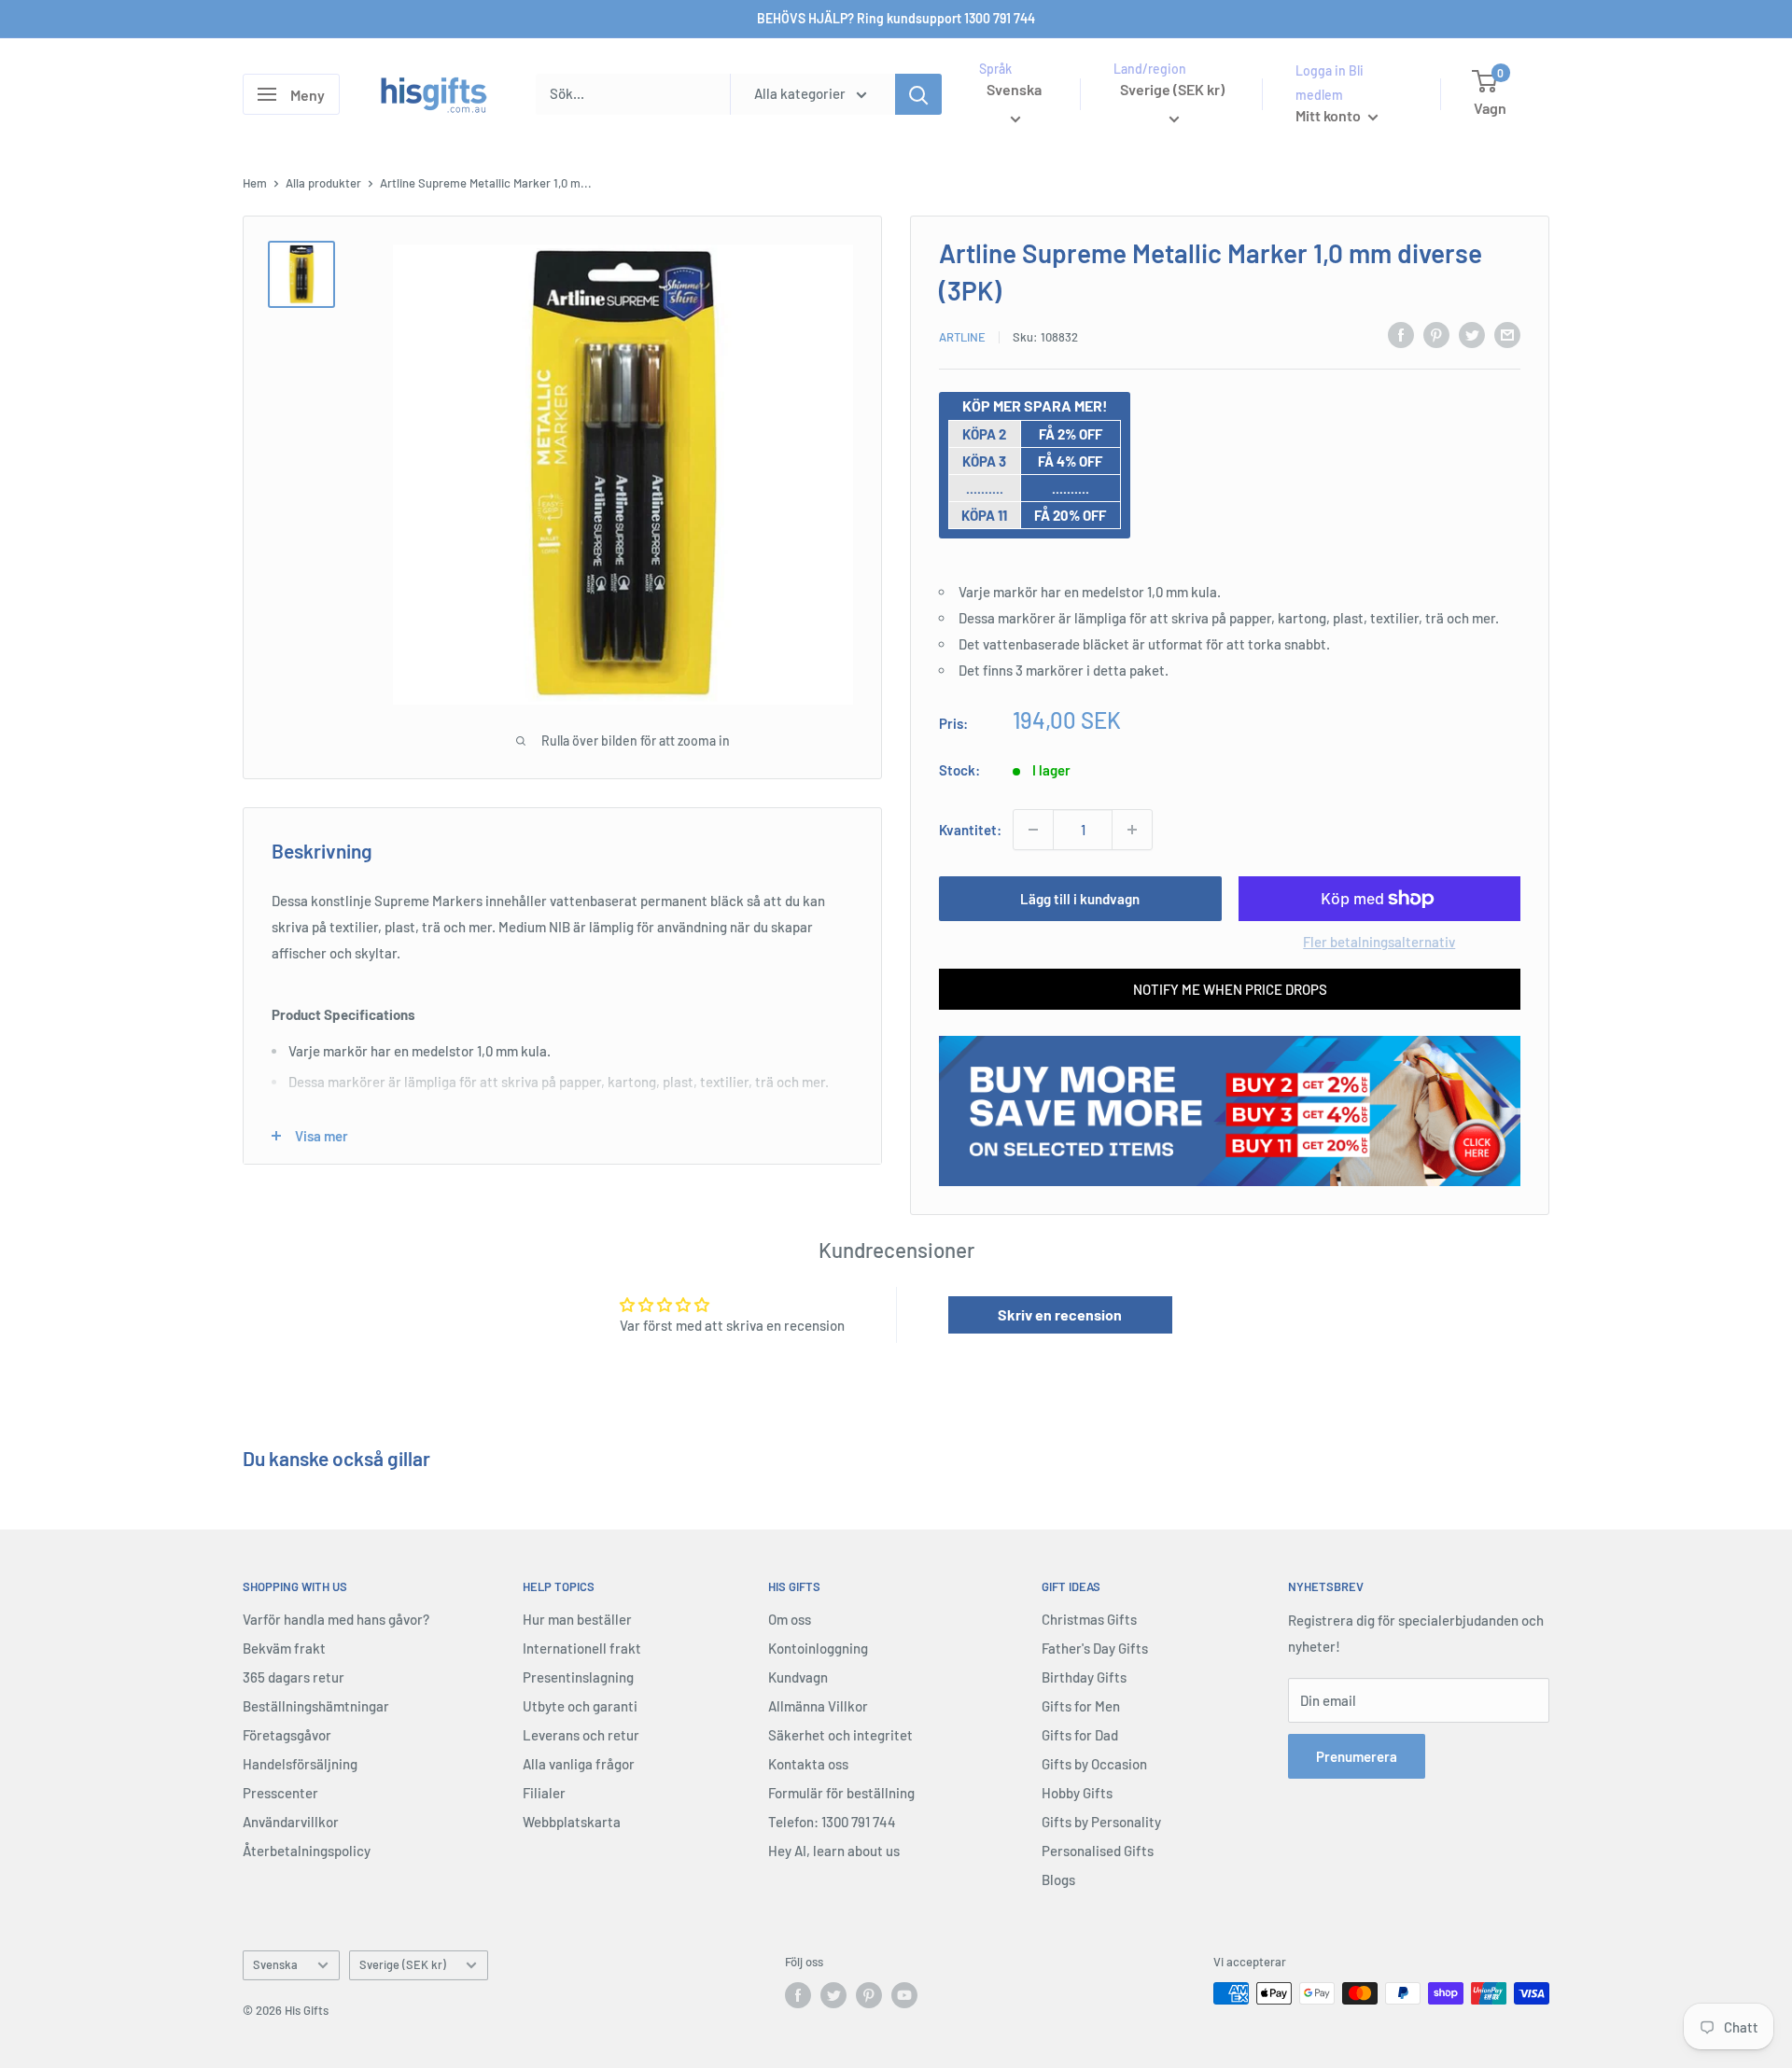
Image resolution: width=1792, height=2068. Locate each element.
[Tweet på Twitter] (1472, 334)
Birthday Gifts (1084, 1677)
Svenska (275, 1964)
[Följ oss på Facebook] (798, 1995)
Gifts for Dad (1080, 1735)
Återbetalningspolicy (307, 1851)
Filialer (544, 1793)
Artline (962, 337)
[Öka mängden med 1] (1132, 830)
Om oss (790, 1619)
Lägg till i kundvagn (1080, 899)
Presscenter (280, 1793)
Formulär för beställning (841, 1793)
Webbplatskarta (572, 1822)
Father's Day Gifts (1095, 1648)
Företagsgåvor (287, 1735)
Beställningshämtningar (316, 1706)
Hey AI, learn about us (834, 1851)
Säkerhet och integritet (840, 1735)
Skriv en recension (1060, 1314)
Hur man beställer (577, 1619)
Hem (255, 183)
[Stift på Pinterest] (1436, 334)
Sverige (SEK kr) (403, 1964)
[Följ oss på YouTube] (904, 1995)
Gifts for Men (1081, 1706)
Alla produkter (323, 183)
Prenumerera (1357, 1756)
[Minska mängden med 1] (1033, 830)
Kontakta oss (808, 1764)
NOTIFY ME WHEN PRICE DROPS (1230, 989)
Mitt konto (1330, 115)
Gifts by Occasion (1094, 1764)
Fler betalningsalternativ (1379, 942)
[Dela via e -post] (1507, 334)
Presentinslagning (578, 1677)
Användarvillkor (291, 1822)
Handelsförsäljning (300, 1764)
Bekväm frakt (284, 1648)
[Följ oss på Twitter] (833, 1995)
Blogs (1058, 1879)
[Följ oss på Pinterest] (869, 1995)
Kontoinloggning (818, 1648)
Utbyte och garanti (580, 1706)
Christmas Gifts (1089, 1619)
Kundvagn (798, 1677)
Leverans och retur (581, 1735)
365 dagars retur (294, 1677)
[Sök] (918, 94)
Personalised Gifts (1098, 1851)
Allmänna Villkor (818, 1706)
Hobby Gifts (1077, 1793)
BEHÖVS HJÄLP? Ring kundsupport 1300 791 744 (896, 18)
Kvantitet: (970, 830)
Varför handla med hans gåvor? (336, 1619)
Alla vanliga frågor (579, 1764)
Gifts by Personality (1101, 1822)
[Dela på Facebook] (1401, 334)
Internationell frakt (582, 1648)
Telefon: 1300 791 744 (832, 1822)
